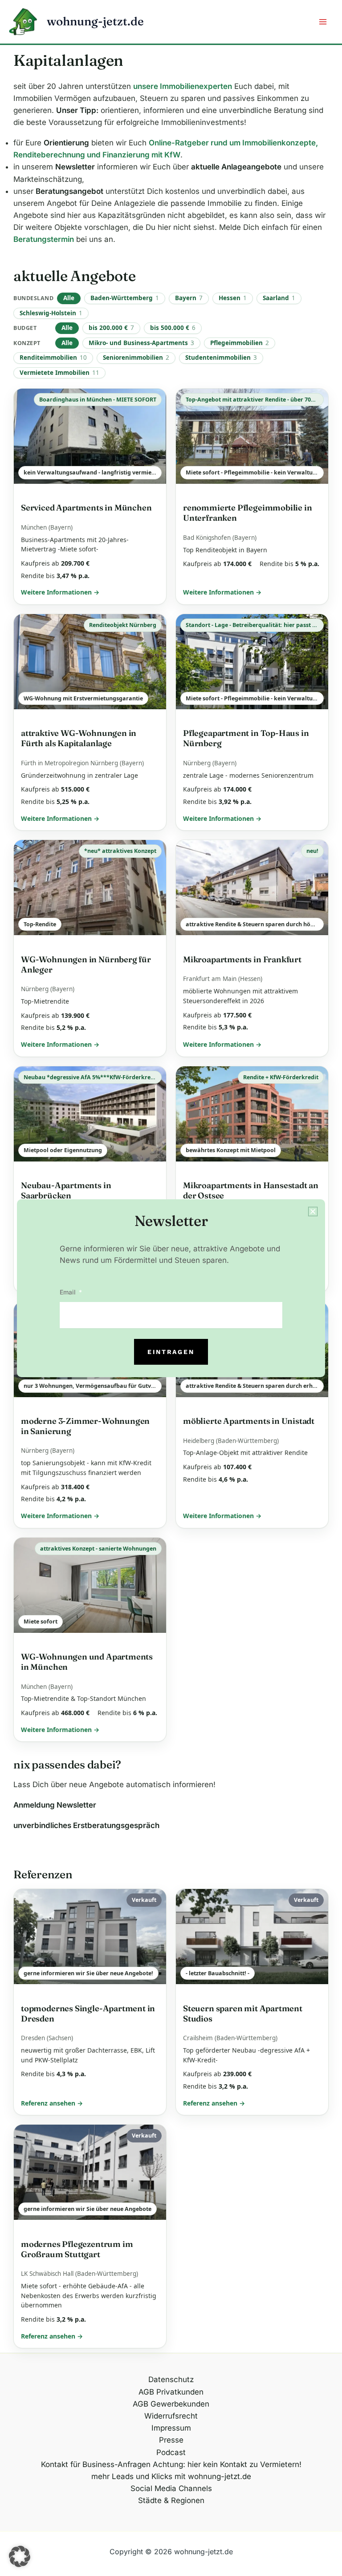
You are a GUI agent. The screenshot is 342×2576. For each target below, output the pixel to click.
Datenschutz (171, 2379)
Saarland (279, 298)
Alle (69, 298)
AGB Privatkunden (171, 2392)
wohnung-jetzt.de (95, 21)
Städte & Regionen (171, 2500)
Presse (171, 2440)
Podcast (171, 2452)
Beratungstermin (44, 239)
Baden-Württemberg (125, 298)
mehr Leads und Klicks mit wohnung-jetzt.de (171, 2476)
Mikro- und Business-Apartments (141, 343)
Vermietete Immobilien (59, 373)
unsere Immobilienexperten (183, 86)
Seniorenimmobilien (136, 358)
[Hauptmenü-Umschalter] (323, 22)
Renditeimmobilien (53, 358)
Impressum (171, 2428)
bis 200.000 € (111, 328)
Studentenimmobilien (221, 358)
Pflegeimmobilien (240, 343)
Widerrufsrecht (171, 2416)
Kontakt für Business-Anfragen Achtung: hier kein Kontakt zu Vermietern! (171, 2464)
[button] (20, 2556)
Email (69, 1292)
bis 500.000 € (173, 328)
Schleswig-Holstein (51, 313)
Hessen (233, 298)
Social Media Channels (171, 2488)
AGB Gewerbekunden (171, 2404)
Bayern (189, 298)
